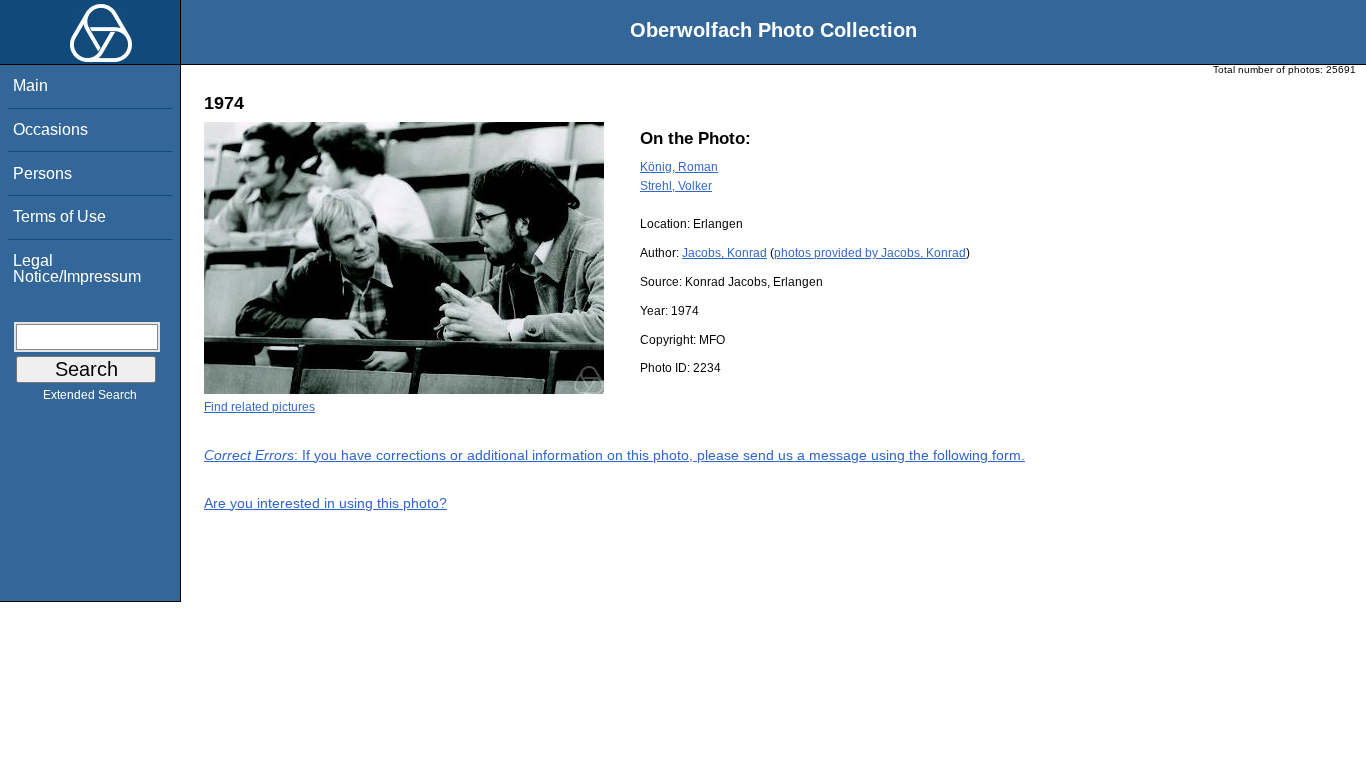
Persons (42, 173)
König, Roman (679, 167)
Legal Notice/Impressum (77, 268)
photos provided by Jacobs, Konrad (870, 253)
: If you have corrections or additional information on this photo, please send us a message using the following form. (614, 455)
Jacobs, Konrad (724, 253)
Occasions (50, 129)
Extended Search (90, 395)
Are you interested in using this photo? (325, 503)
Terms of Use (59, 216)
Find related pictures (259, 407)
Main (30, 85)
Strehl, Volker (676, 186)
